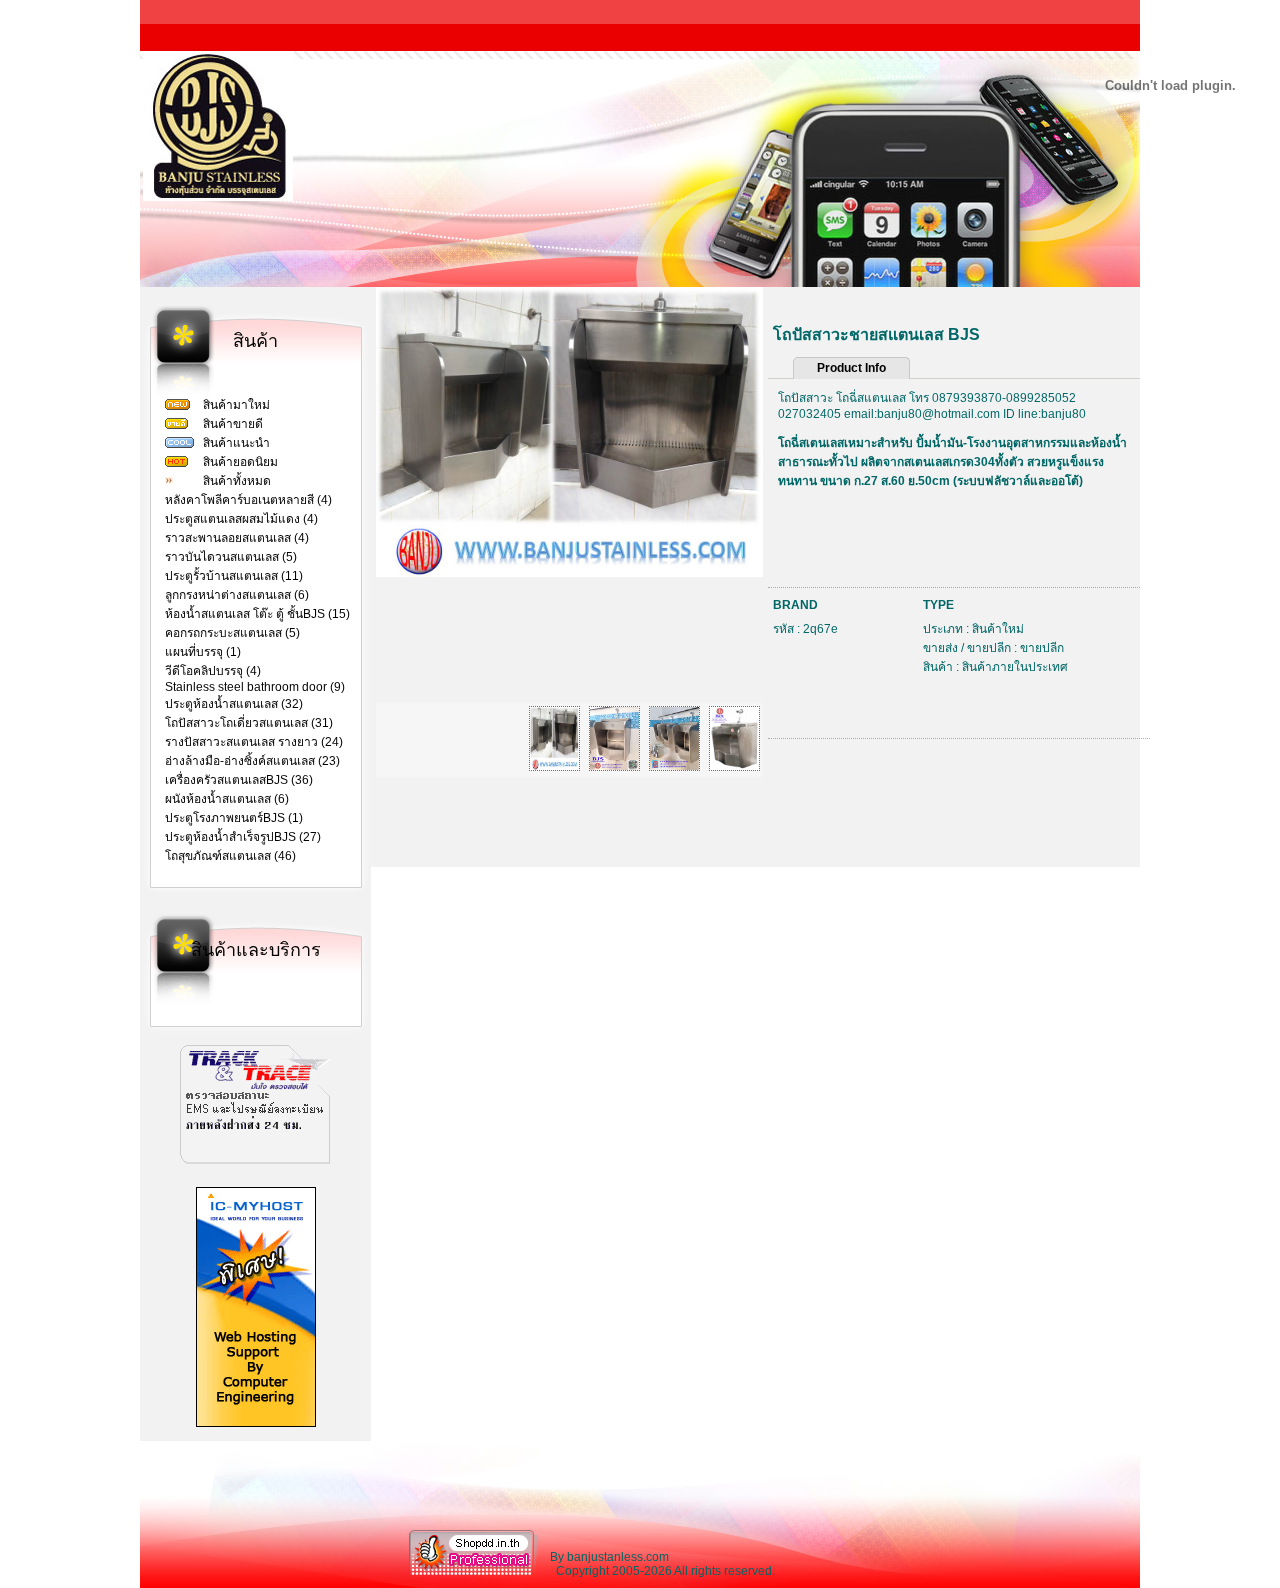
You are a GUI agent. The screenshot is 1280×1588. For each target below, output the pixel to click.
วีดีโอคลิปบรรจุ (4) (213, 671)
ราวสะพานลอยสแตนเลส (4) (237, 538)
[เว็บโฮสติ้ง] (256, 1423)
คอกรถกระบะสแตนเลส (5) (232, 633)
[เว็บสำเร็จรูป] (474, 1574)
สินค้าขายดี (233, 424)
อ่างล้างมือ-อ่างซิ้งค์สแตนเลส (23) (252, 761)
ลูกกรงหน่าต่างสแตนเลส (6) (237, 595)
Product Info (851, 368)
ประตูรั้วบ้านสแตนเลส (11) (234, 576)
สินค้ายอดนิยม (240, 462)
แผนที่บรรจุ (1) (203, 652)
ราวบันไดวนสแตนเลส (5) (231, 557)
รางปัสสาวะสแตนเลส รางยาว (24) (254, 742)
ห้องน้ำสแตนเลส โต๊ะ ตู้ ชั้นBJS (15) (257, 614)
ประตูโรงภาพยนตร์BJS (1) (234, 818)
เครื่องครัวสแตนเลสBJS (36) (239, 780)
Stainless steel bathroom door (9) (255, 687)
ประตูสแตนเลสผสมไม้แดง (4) (241, 519)
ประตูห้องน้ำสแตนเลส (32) (234, 704)
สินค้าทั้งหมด (237, 481)
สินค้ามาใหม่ (236, 405)
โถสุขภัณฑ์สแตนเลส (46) (230, 856)
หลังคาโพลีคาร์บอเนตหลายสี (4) (248, 500)
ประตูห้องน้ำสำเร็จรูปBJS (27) (243, 837)
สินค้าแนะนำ (236, 443)
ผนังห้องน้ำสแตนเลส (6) (227, 799)
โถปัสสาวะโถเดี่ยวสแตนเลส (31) (249, 723)
